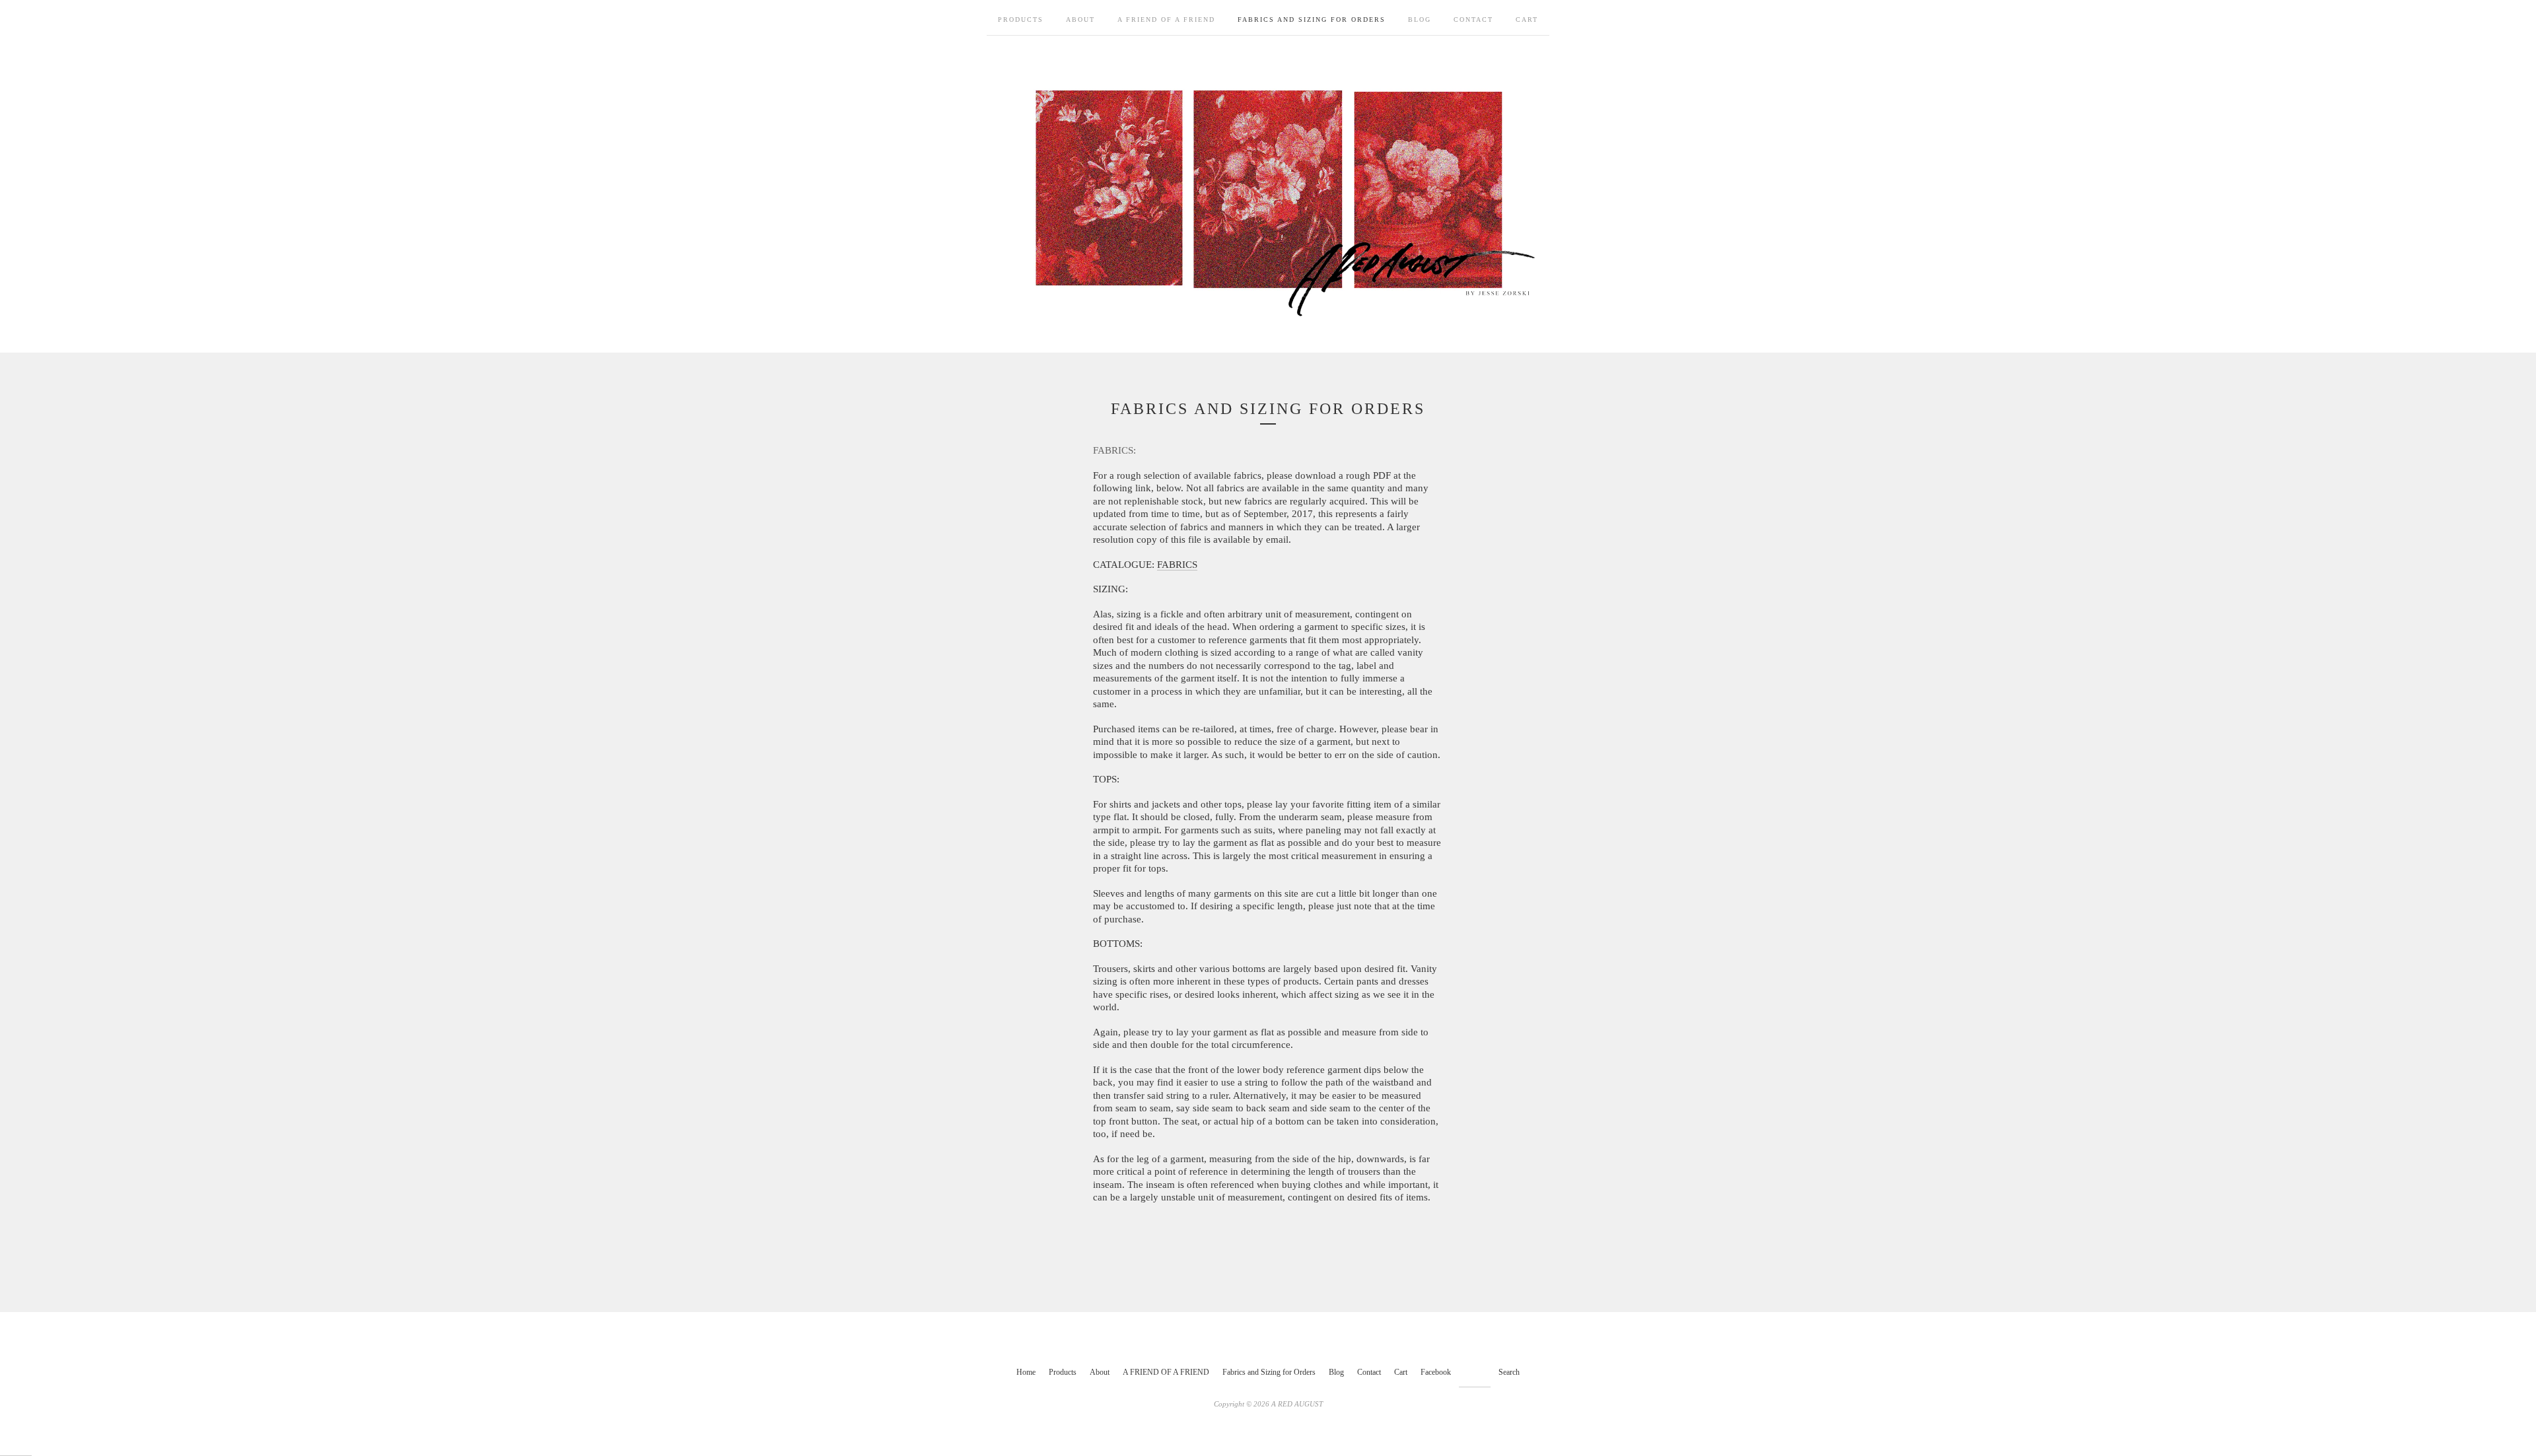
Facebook (1436, 1372)
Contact (1473, 19)
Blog (1420, 19)
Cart (1527, 19)
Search (1509, 1372)
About (1080, 19)
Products (1021, 19)
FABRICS (1177, 565)
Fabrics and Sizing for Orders (1312, 19)
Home (1026, 1372)
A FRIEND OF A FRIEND (1166, 19)
